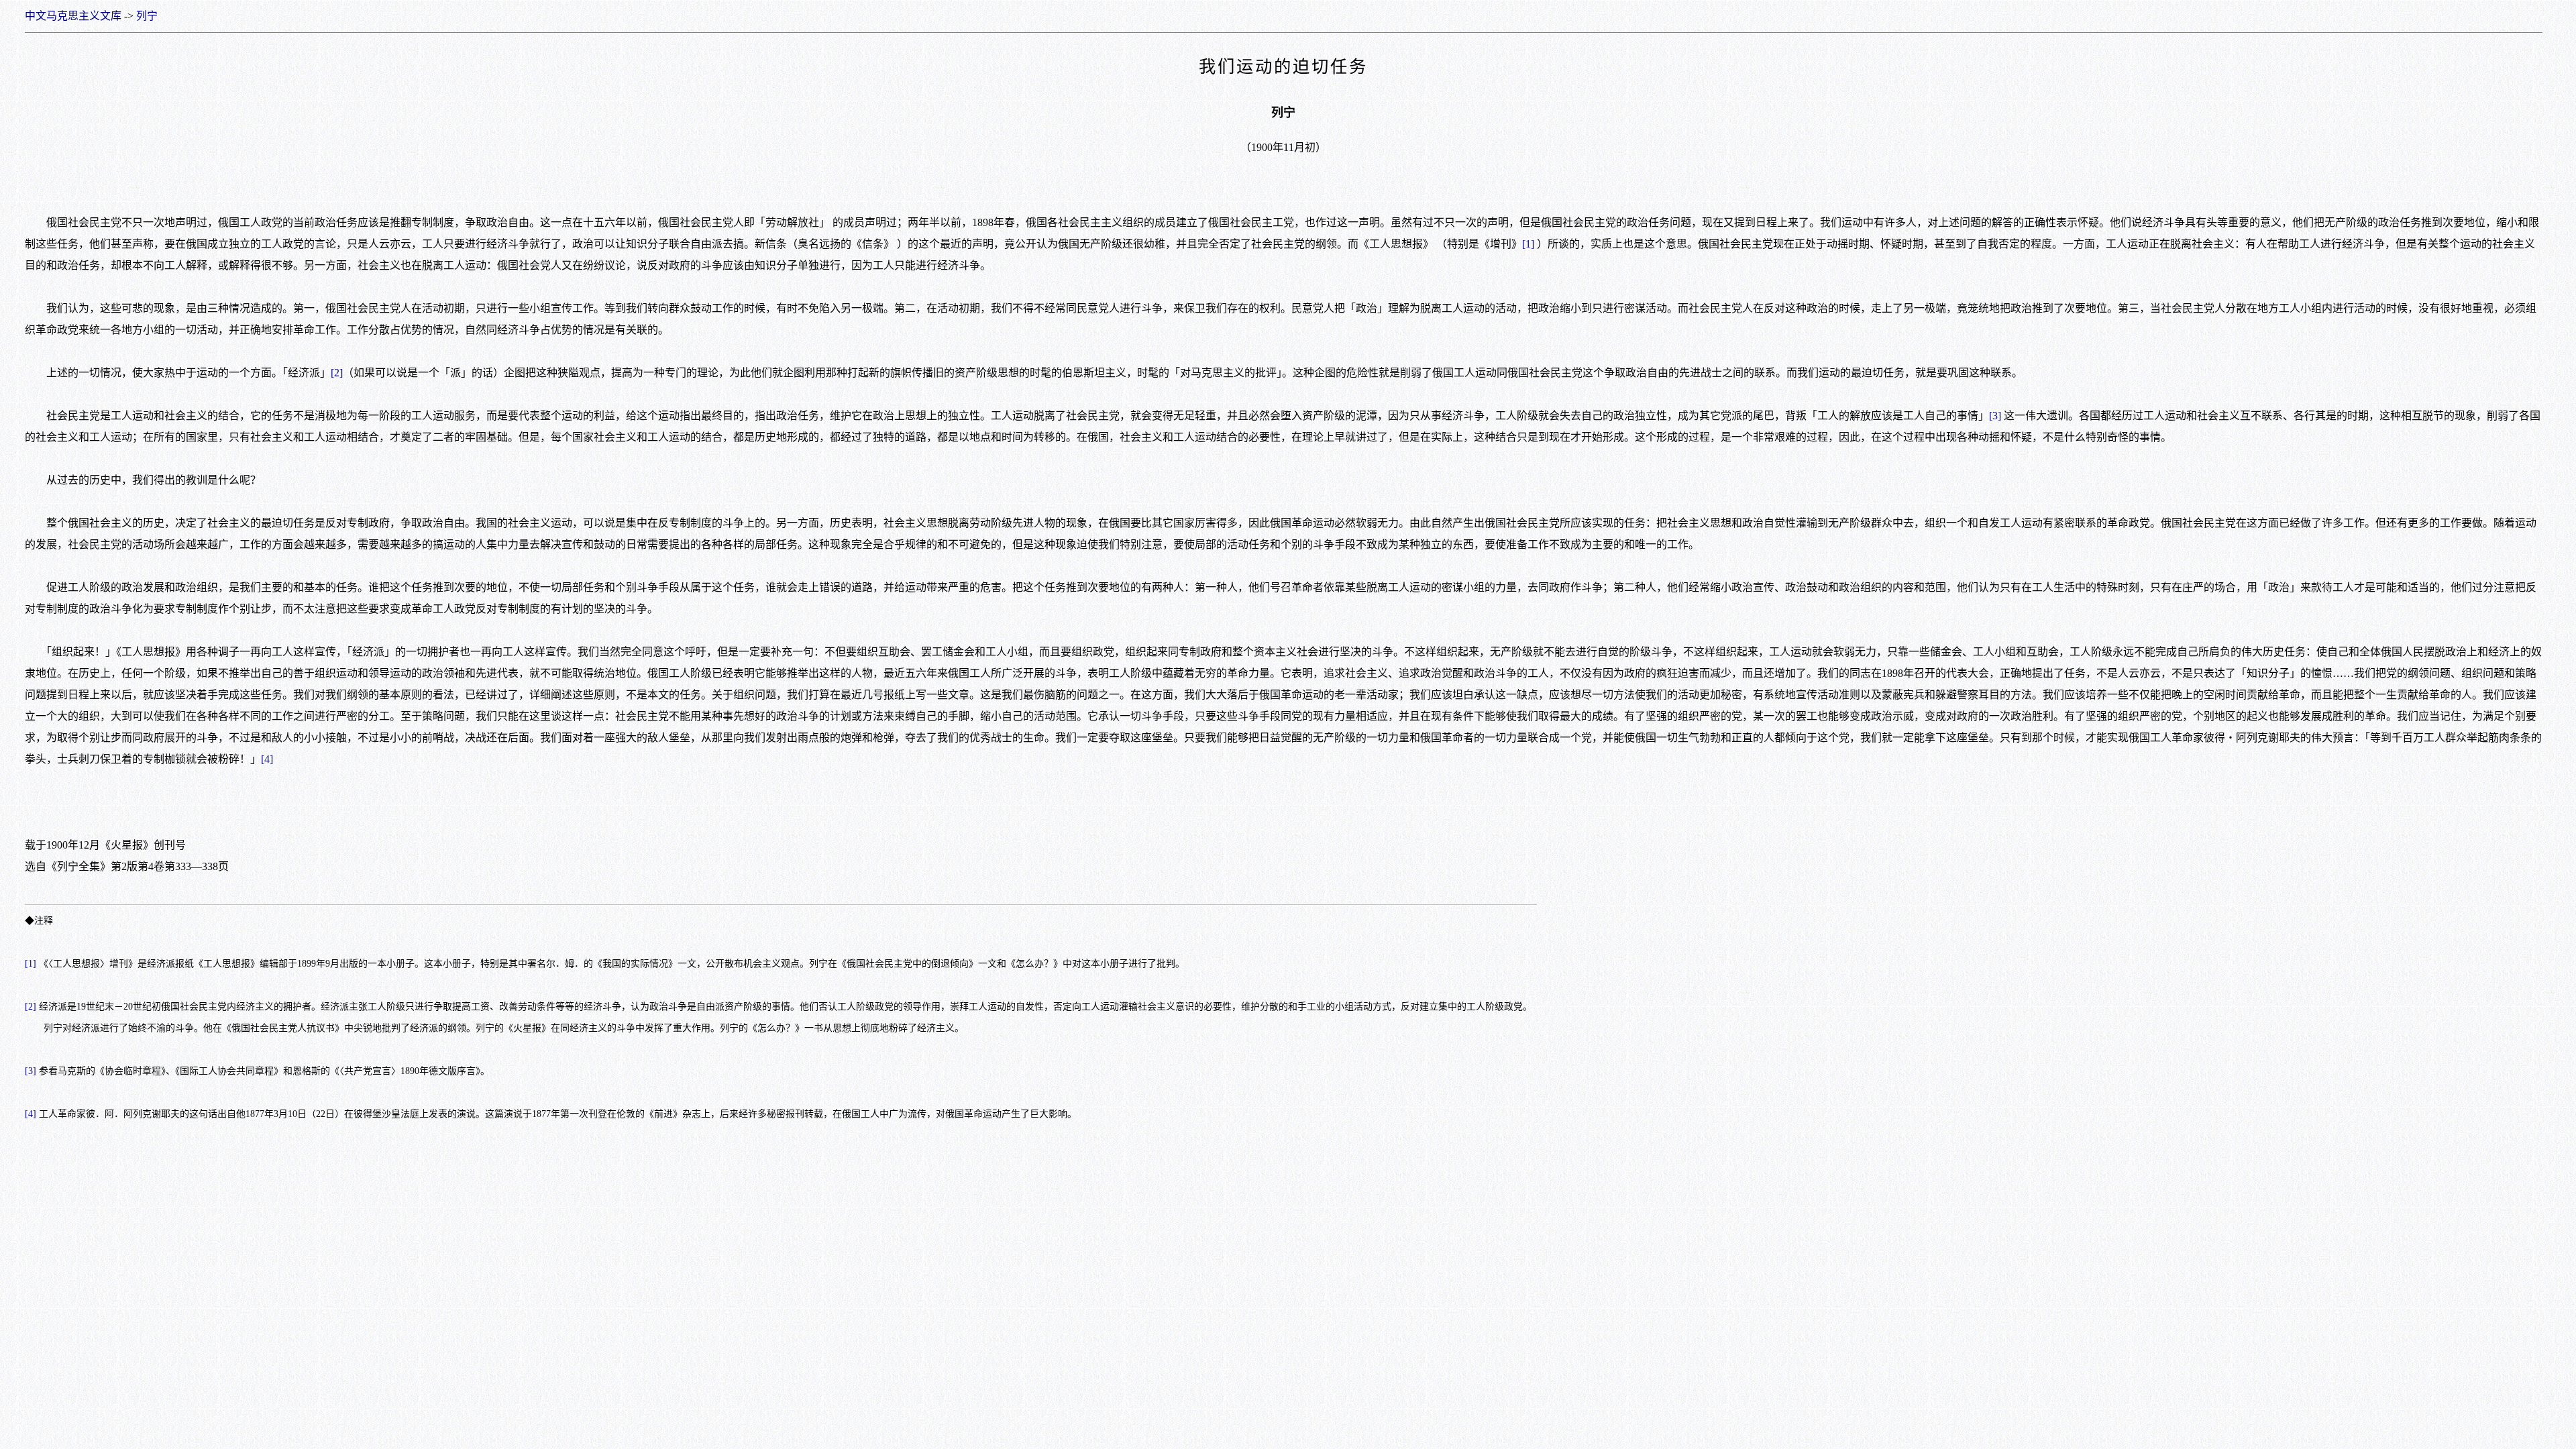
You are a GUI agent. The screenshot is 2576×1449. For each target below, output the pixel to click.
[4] (267, 759)
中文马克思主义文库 (73, 16)
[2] (337, 373)
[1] (1528, 244)
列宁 (147, 16)
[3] (1995, 416)
